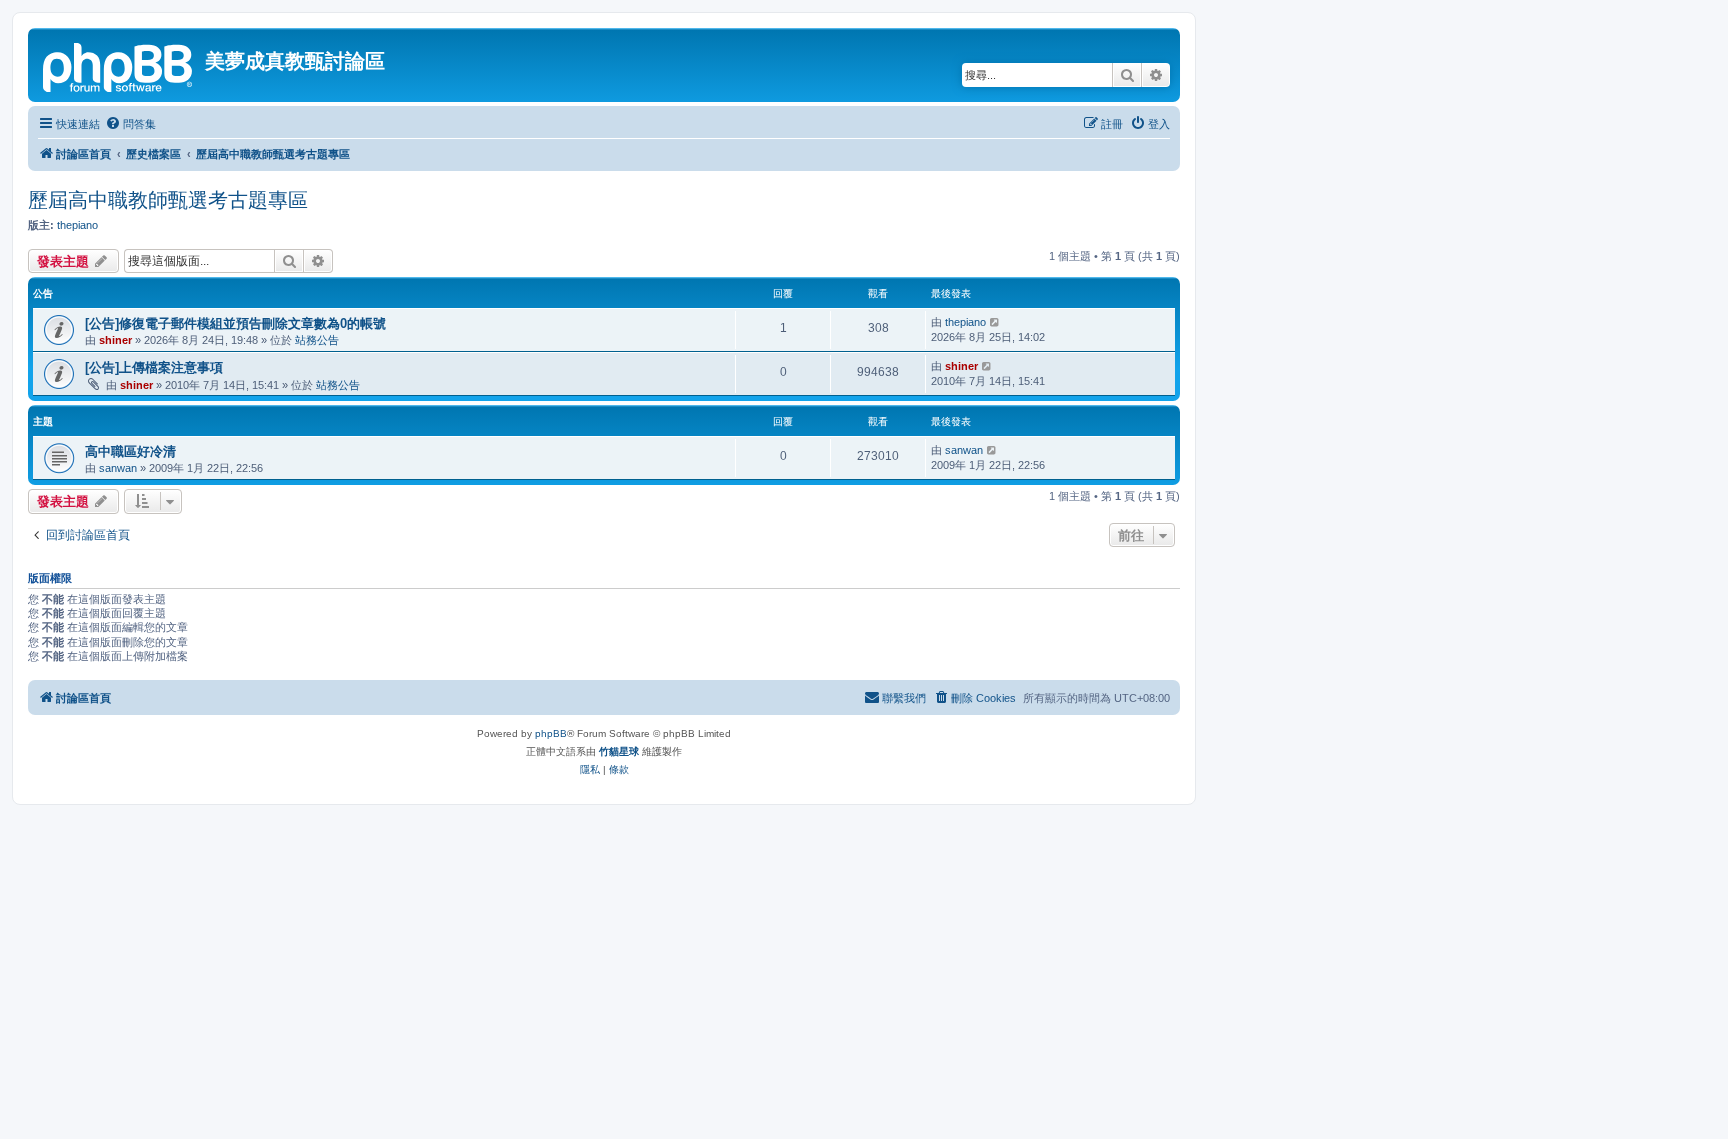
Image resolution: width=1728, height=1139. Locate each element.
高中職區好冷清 (130, 451)
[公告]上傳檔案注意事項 (154, 367)
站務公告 (317, 340)
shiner (115, 340)
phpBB (551, 733)
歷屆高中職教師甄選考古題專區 (168, 200)
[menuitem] (130, 124)
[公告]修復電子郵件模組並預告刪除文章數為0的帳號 (235, 323)
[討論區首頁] (119, 65)
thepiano (77, 225)
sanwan (118, 468)
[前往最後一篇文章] (995, 322)
